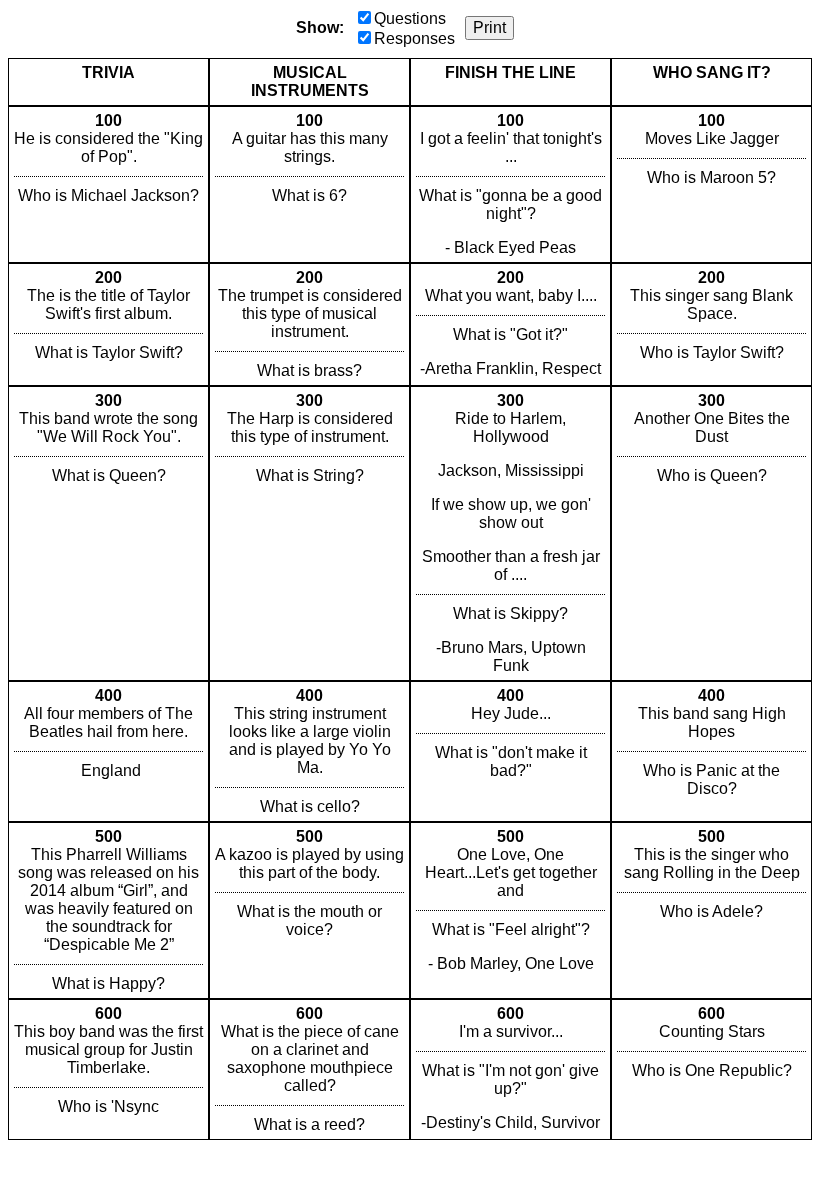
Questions (410, 18)
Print (489, 27)
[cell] (108, 184)
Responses (414, 38)
